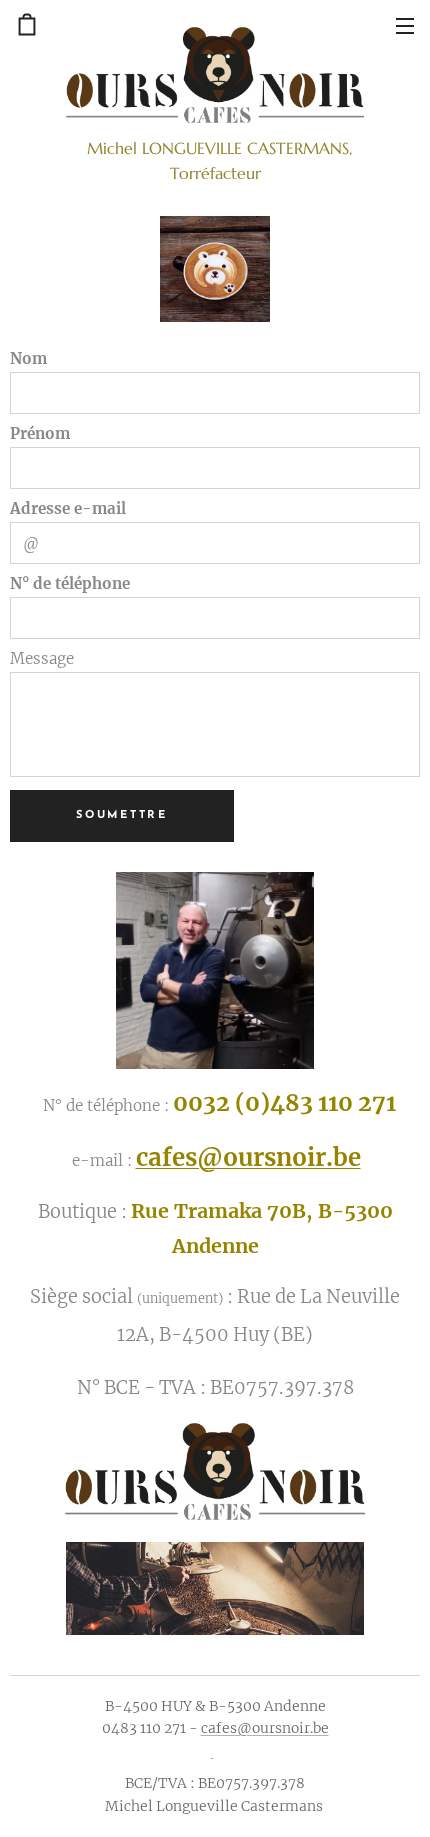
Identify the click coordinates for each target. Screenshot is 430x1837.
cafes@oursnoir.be (248, 1157)
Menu (405, 25)
